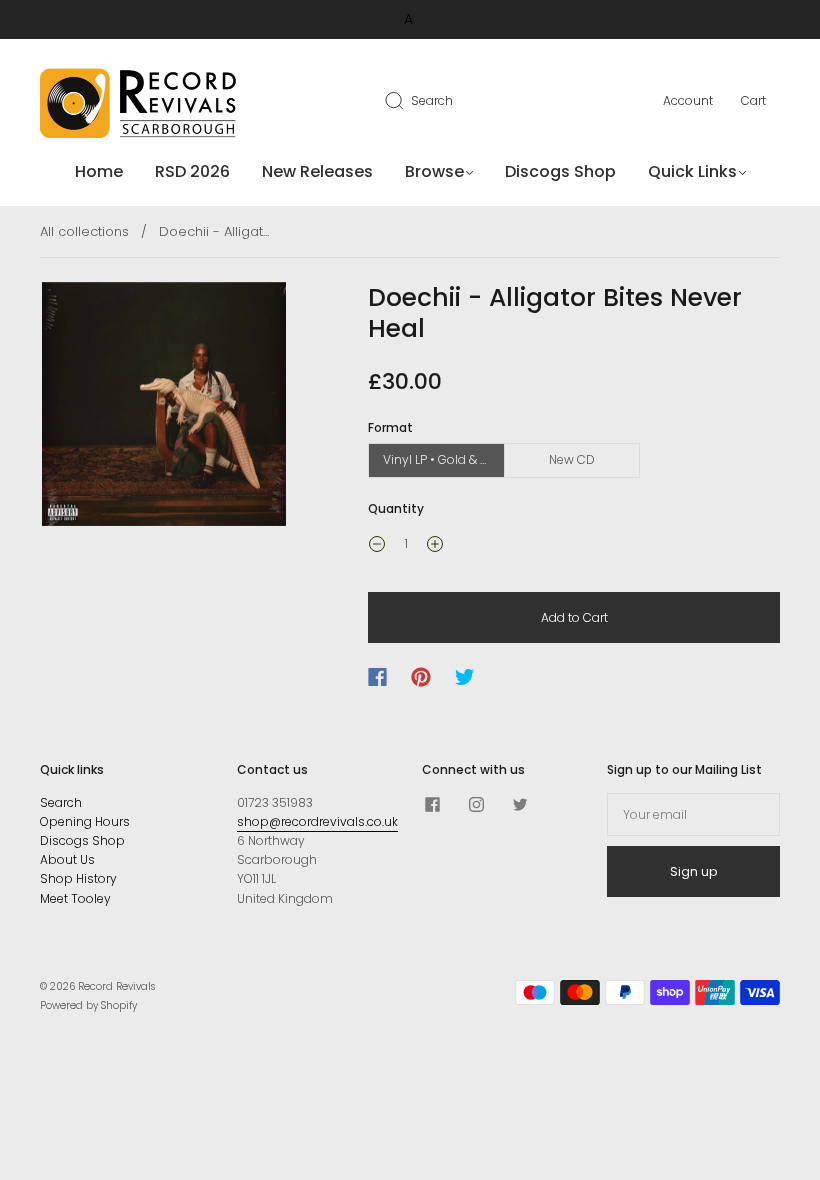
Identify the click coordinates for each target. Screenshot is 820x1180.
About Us (67, 859)
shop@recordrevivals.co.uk (317, 821)
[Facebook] (377, 677)
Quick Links (692, 172)
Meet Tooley (75, 898)
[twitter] (520, 805)
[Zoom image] (164, 408)
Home (99, 172)
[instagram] (476, 805)
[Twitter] (465, 677)
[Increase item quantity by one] (435, 546)
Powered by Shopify (88, 1005)
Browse (434, 172)
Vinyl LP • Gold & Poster (444, 459)
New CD (572, 459)
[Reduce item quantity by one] (377, 546)
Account (688, 100)
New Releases (317, 172)
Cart (753, 100)
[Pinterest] (421, 677)
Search (432, 100)
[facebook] (432, 805)
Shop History (78, 878)
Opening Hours (85, 821)
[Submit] (407, 100)
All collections (84, 231)
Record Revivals (116, 986)
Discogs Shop (560, 172)
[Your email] (693, 814)
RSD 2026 (192, 172)
